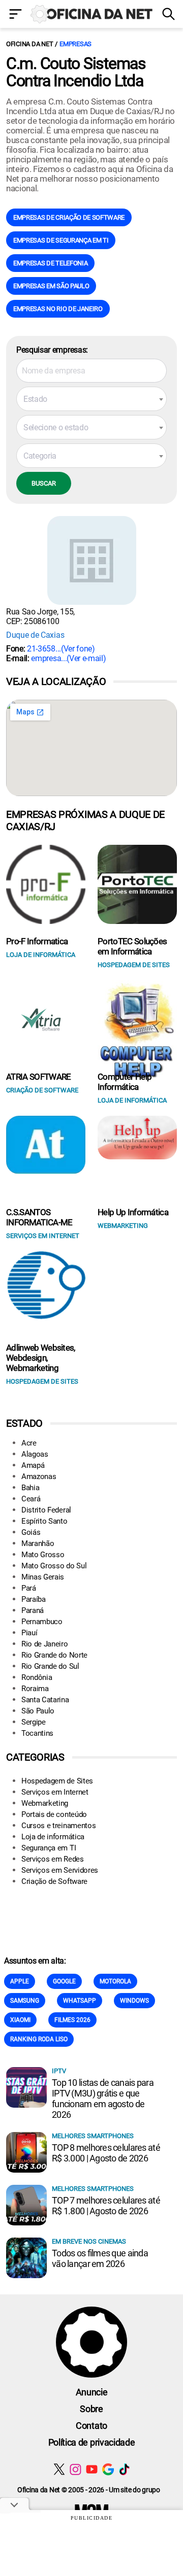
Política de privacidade (92, 2442)
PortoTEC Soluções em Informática (132, 946)
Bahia (30, 1488)
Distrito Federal (46, 1510)
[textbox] (91, 399)
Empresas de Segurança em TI (61, 240)
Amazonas (39, 1476)
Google (64, 1981)
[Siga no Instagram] (75, 2469)
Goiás (31, 1532)
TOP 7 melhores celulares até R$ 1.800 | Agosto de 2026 (106, 2206)
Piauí (29, 1633)
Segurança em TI (49, 1848)
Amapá (33, 1465)
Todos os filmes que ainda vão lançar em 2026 (100, 2258)
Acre (29, 1443)
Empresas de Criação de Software (69, 217)
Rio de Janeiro (45, 1644)
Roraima (35, 1689)
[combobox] (91, 399)
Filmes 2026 (72, 2020)
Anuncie (92, 2392)
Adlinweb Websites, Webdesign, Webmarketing (41, 1358)
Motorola (115, 1981)
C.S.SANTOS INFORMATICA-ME (39, 1217)
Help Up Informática (133, 1212)
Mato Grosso (43, 1555)
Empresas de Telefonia (50, 263)
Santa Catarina (45, 1700)
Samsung (25, 2001)
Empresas (75, 44)
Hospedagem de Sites (57, 1781)
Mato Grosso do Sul (54, 1566)
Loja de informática (53, 1837)
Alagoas (35, 1454)
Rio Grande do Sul (50, 1666)
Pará (29, 1588)
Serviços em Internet (55, 1792)
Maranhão (38, 1543)
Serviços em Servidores (60, 1870)
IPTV (59, 2071)
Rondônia (37, 1677)
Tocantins (37, 1733)
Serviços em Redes (53, 1859)
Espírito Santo (44, 1521)
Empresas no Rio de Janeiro (58, 309)
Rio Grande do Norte (54, 1655)
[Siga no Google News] (108, 2469)
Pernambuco (42, 1622)
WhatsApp (80, 2001)
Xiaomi (20, 2020)
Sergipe (34, 1722)
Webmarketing (45, 1803)
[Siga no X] (59, 2469)
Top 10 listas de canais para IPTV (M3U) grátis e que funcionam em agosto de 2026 (103, 2099)
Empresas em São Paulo (51, 286)
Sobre (91, 2409)
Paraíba (34, 1599)
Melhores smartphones (93, 2136)
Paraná (33, 1610)
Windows (134, 2001)
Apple (20, 1981)
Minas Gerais (43, 1577)
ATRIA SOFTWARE (38, 1077)
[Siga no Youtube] (92, 2469)
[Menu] (15, 15)
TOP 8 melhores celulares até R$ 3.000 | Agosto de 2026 (106, 2153)
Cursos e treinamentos (58, 1826)
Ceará (31, 1499)
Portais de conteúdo (54, 1814)
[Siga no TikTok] (124, 2469)
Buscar (44, 483)
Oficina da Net (29, 44)
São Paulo (38, 1711)
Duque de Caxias (35, 635)
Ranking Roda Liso (39, 2039)
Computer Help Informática (125, 1082)
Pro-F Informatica (37, 941)
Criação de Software (54, 1881)
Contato (91, 2426)
